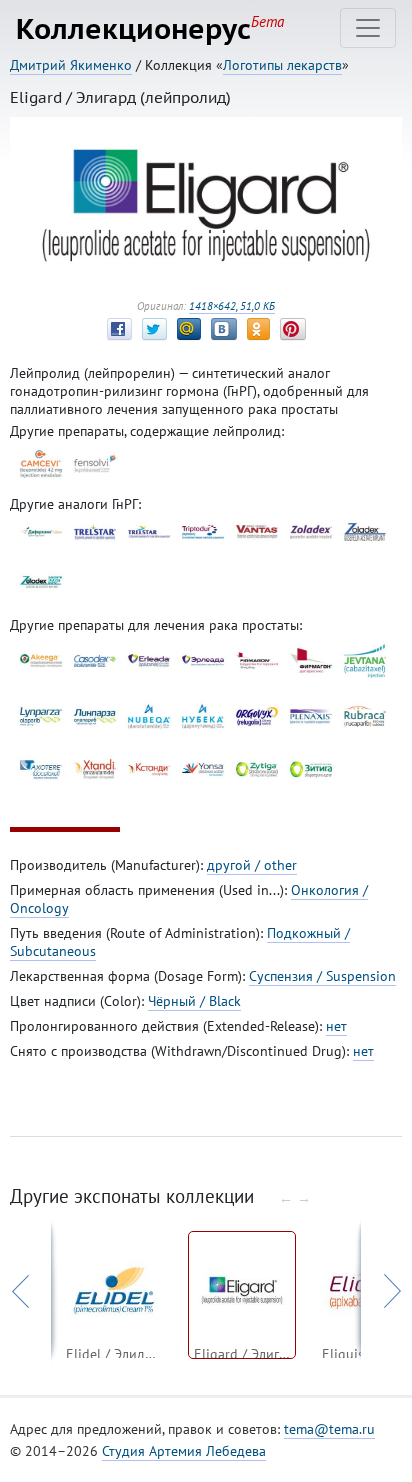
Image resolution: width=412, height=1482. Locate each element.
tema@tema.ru (329, 1429)
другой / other (252, 865)
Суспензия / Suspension (322, 976)
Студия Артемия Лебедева (184, 1451)
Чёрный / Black (194, 1001)
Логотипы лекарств (282, 65)
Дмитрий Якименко (71, 65)
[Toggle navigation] (368, 28)
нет (336, 1026)
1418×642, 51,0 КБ (232, 306)
